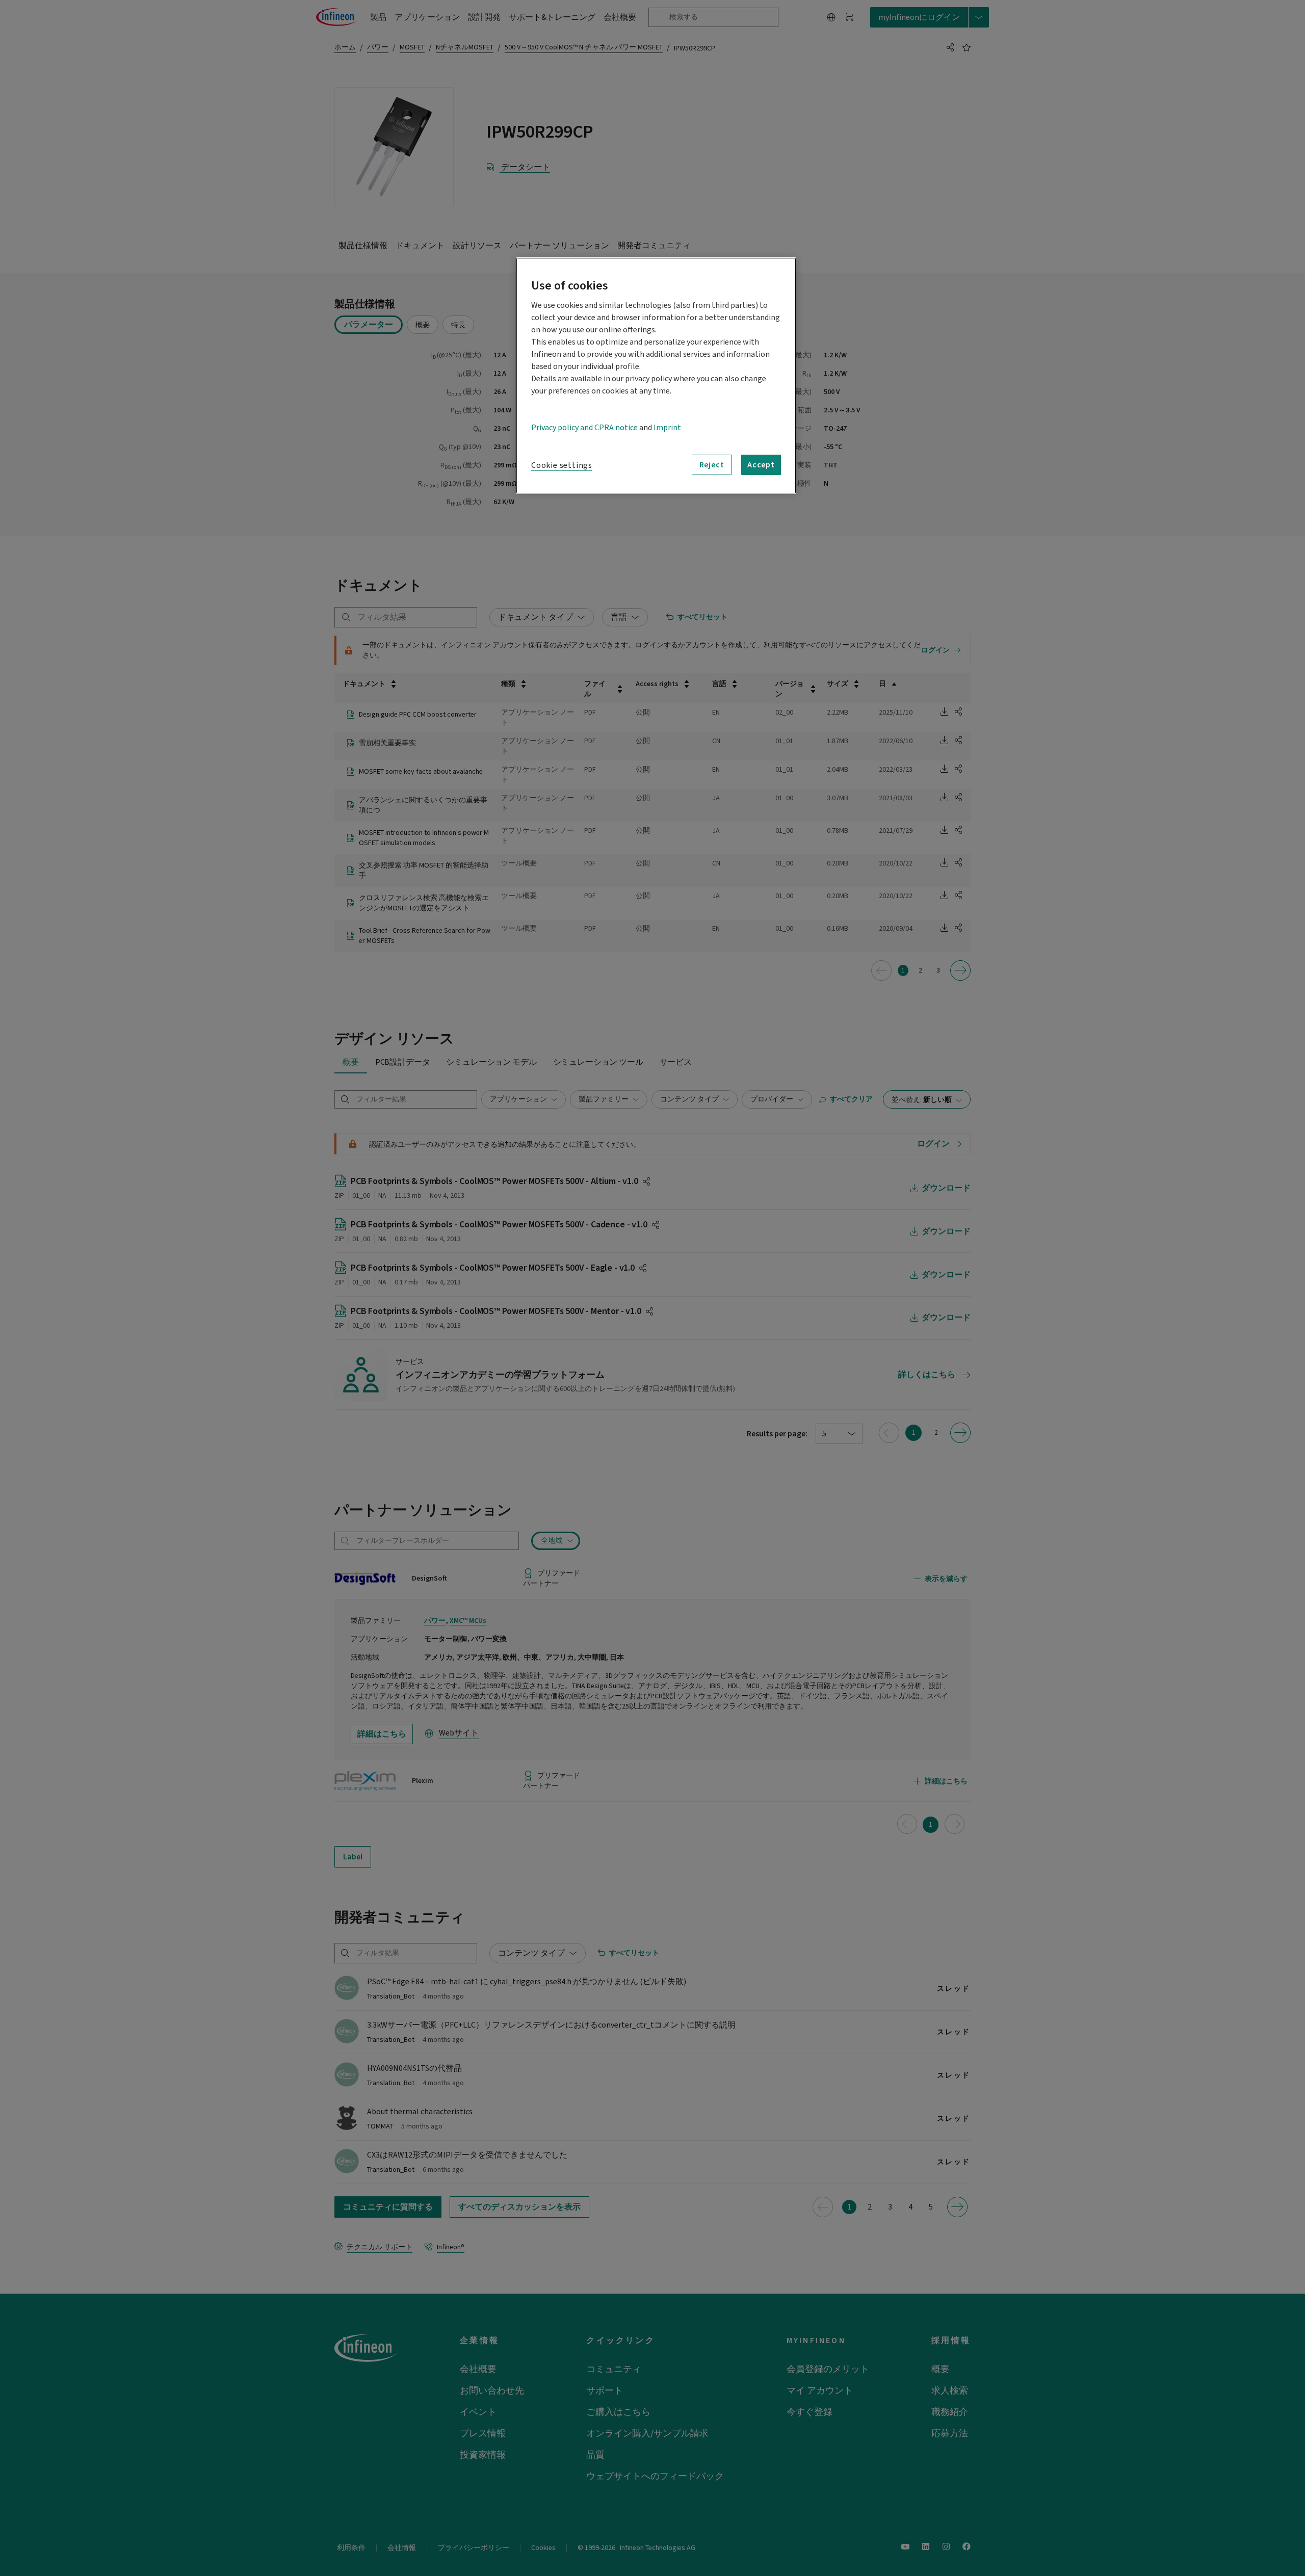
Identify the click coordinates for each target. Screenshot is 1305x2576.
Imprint (667, 428)
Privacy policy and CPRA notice (584, 428)
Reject (712, 465)
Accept (761, 465)
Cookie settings (562, 465)
